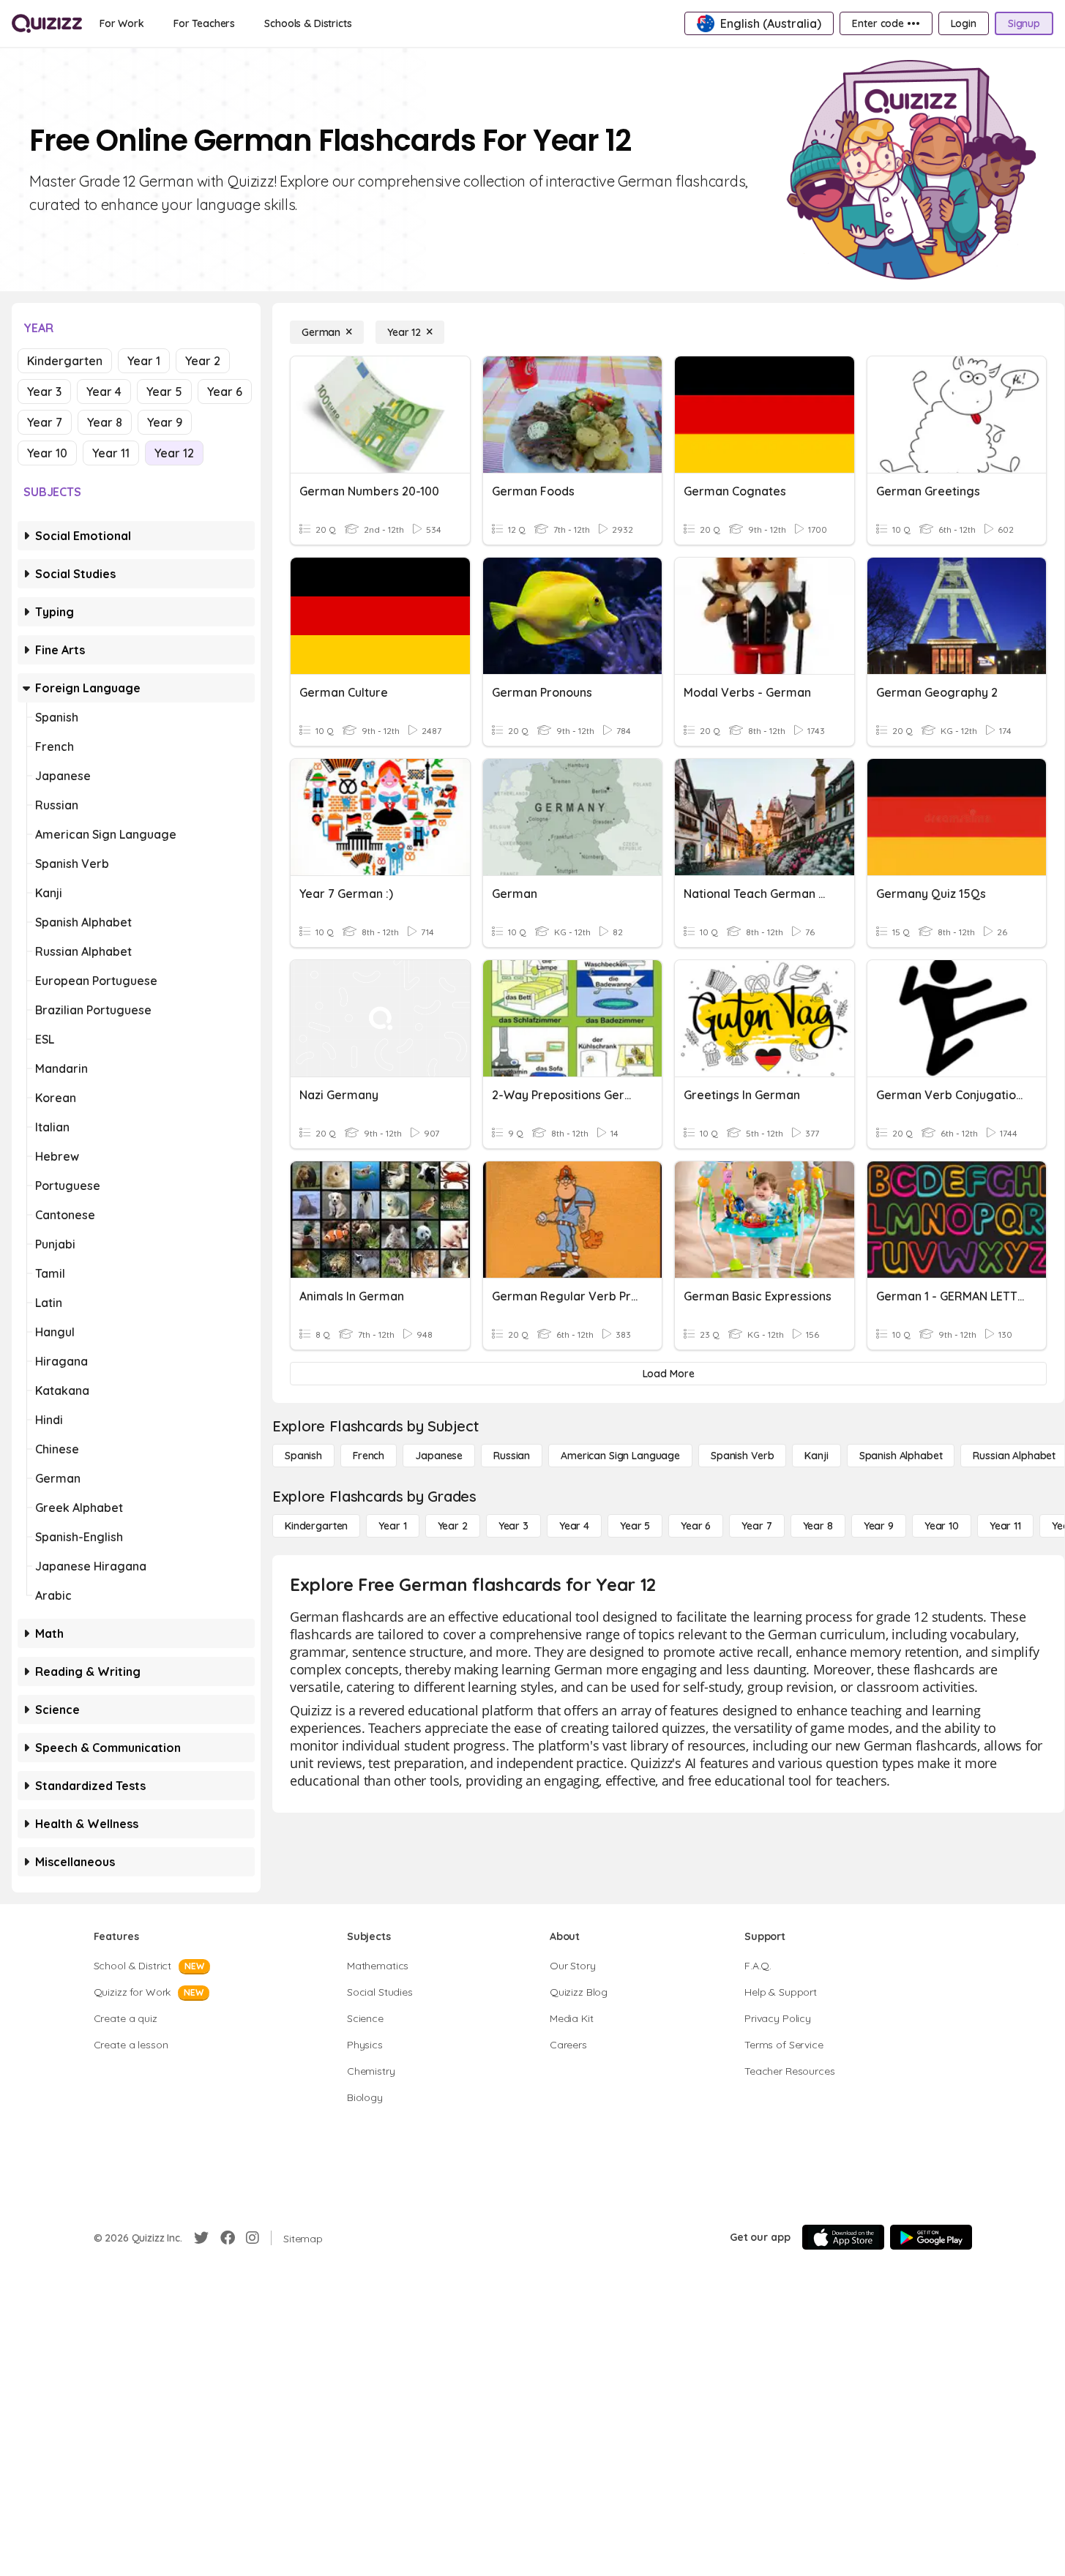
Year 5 (164, 392)
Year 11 (111, 453)
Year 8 (105, 422)
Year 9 (165, 422)
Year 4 (104, 392)
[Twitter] (201, 2238)
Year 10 (47, 453)
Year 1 (144, 361)
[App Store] (843, 2237)
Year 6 (225, 392)
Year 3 (44, 392)
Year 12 (174, 453)
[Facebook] (228, 2238)
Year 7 (45, 422)
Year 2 (203, 361)
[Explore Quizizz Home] (47, 23)
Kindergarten (65, 361)
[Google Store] (931, 2237)
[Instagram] (253, 2238)
